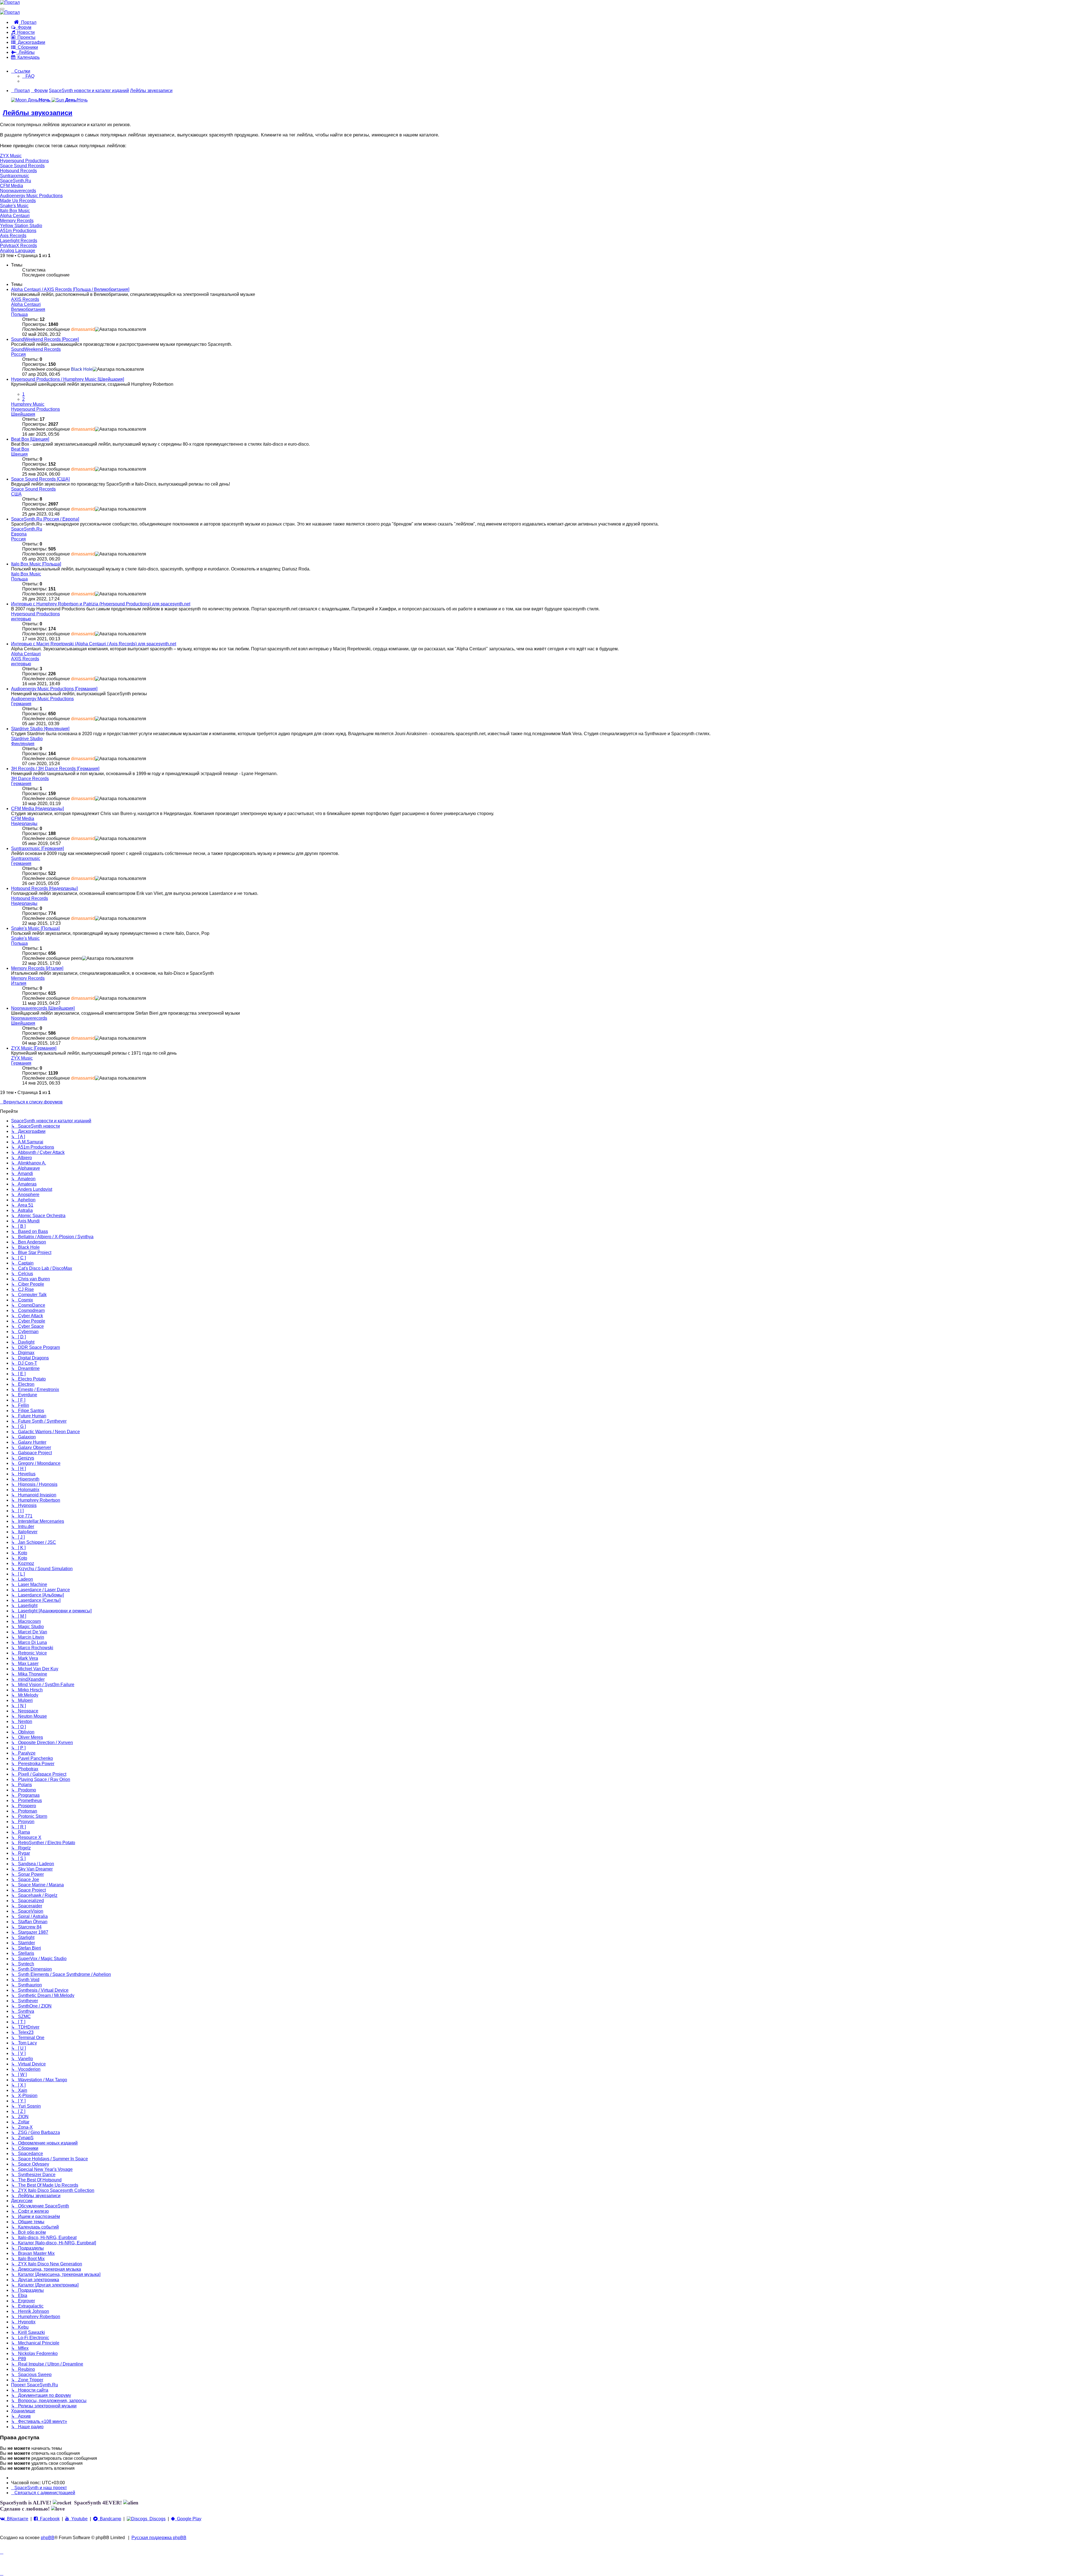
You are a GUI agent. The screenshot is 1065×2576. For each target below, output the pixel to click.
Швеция (19, 454)
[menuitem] (28, 76)
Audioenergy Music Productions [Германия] (54, 689)
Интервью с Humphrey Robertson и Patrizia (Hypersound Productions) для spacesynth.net (101, 604)
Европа (19, 534)
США (16, 494)
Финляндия (23, 744)
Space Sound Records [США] (40, 479)
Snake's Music (14, 206)
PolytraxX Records (18, 246)
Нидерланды (24, 823)
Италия (19, 983)
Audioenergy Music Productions (31, 196)
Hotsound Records (18, 171)
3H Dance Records (30, 779)
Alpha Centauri (15, 216)
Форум (23, 27)
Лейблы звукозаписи (38, 113)
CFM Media (12, 186)
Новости (25, 32)
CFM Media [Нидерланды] (37, 809)
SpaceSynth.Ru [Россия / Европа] (45, 519)
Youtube (78, 2519)
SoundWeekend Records (36, 349)
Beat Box (20, 449)
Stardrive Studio (27, 739)
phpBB (48, 2538)
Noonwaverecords (18, 191)
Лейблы (26, 52)
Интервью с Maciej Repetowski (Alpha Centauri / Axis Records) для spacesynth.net (94, 644)
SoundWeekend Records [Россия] (45, 339)
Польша (19, 314)
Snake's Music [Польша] (35, 928)
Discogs (156, 2519)
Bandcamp (109, 2519)
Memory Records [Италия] (37, 968)
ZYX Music (11, 156)
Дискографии (30, 42)
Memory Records (17, 221)
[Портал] (10, 2)
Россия (18, 354)
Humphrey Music (28, 404)
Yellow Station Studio (21, 226)
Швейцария (23, 414)
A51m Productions (18, 231)
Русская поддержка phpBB (159, 2538)
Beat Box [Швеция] (30, 439)
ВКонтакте (17, 2519)
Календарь (27, 57)
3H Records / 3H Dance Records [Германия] (55, 769)
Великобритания (28, 309)
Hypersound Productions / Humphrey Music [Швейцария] (68, 379)
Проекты (25, 37)
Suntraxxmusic (15, 176)
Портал (28, 22)
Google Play (188, 2519)
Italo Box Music (15, 211)
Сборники (27, 47)
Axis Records (13, 236)
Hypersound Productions (24, 161)
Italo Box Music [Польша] (36, 564)
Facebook (49, 2519)
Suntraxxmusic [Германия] (37, 848)
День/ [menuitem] (39, 100)
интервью (21, 619)
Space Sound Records (22, 166)
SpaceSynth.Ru (16, 181)
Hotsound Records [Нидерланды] (44, 888)
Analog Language (18, 251)
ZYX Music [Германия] (34, 1048)
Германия (21, 704)
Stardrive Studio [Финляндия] (40, 729)
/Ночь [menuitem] (76, 100)
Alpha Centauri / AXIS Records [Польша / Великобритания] (70, 289)
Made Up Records (18, 201)
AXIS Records (25, 299)
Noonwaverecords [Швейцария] (43, 1008)
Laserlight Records (19, 241)
